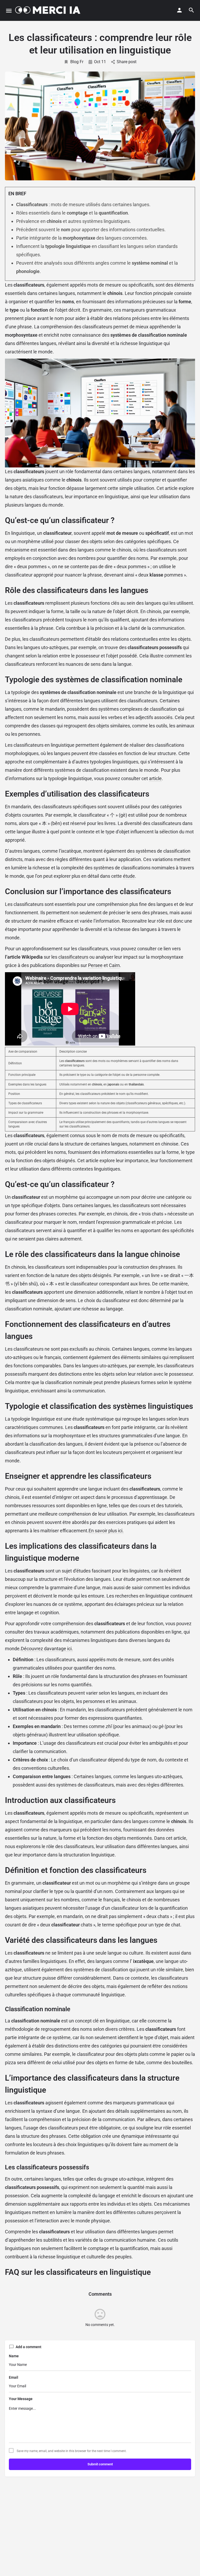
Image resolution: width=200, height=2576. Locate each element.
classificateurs (73, 957)
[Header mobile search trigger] (191, 10)
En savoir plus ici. (106, 1531)
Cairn (114, 965)
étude (129, 876)
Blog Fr (77, 62)
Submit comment (100, 2464)
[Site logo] (50, 10)
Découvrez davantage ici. (47, 1649)
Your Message (21, 2399)
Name (14, 2356)
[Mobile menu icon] (9, 11)
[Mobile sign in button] (179, 10)
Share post (127, 62)
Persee (95, 965)
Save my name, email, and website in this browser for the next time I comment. (72, 2451)
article (155, 778)
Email (14, 2377)
